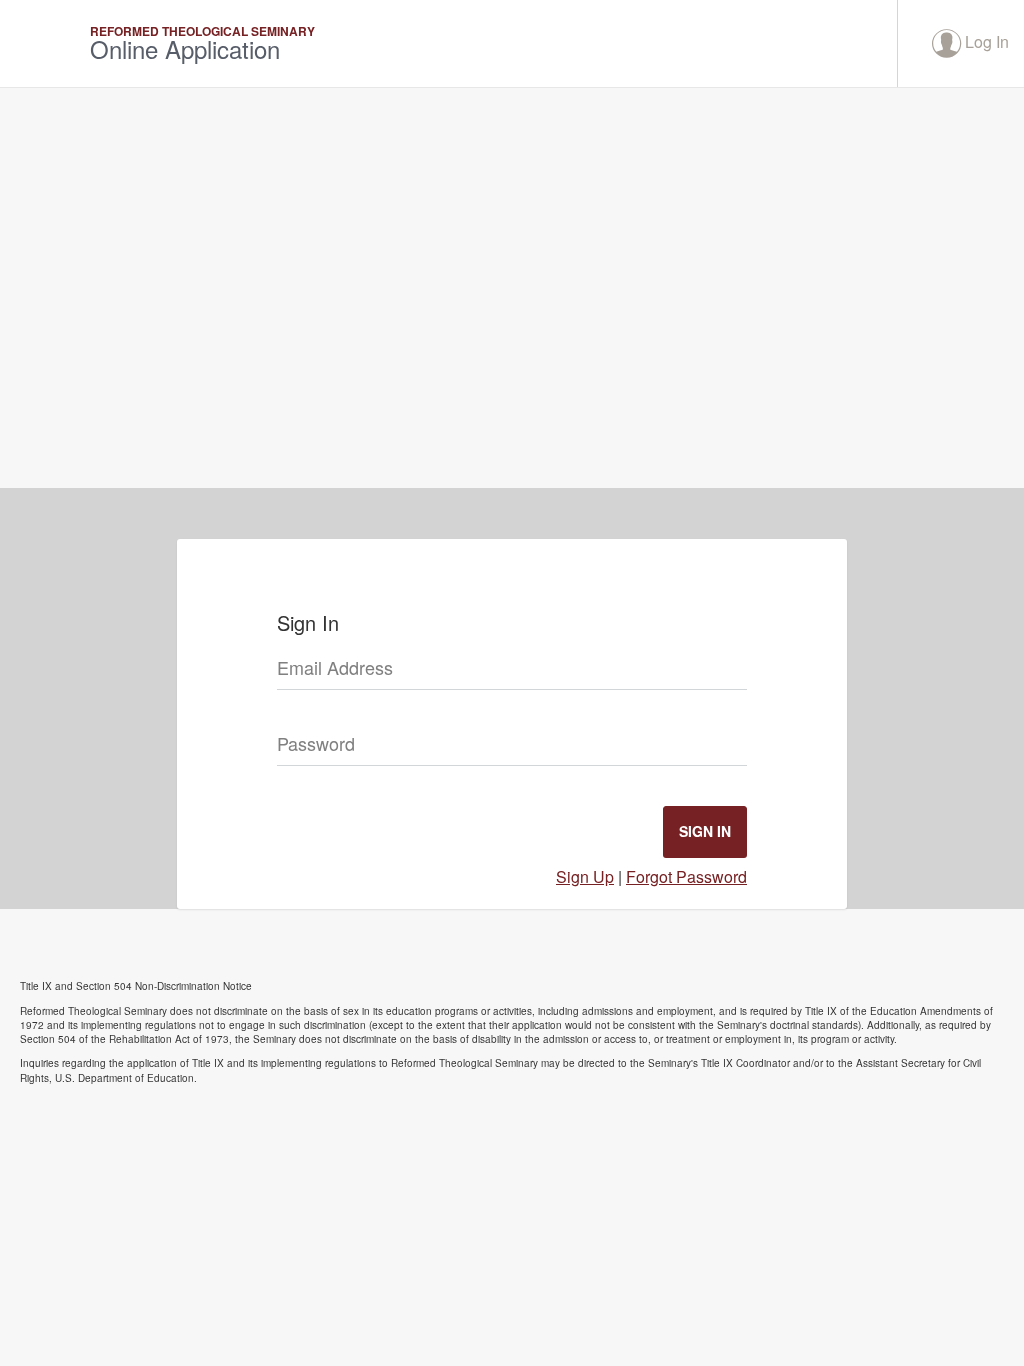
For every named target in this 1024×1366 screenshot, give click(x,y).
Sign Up (585, 876)
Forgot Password (686, 876)
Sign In (705, 831)
